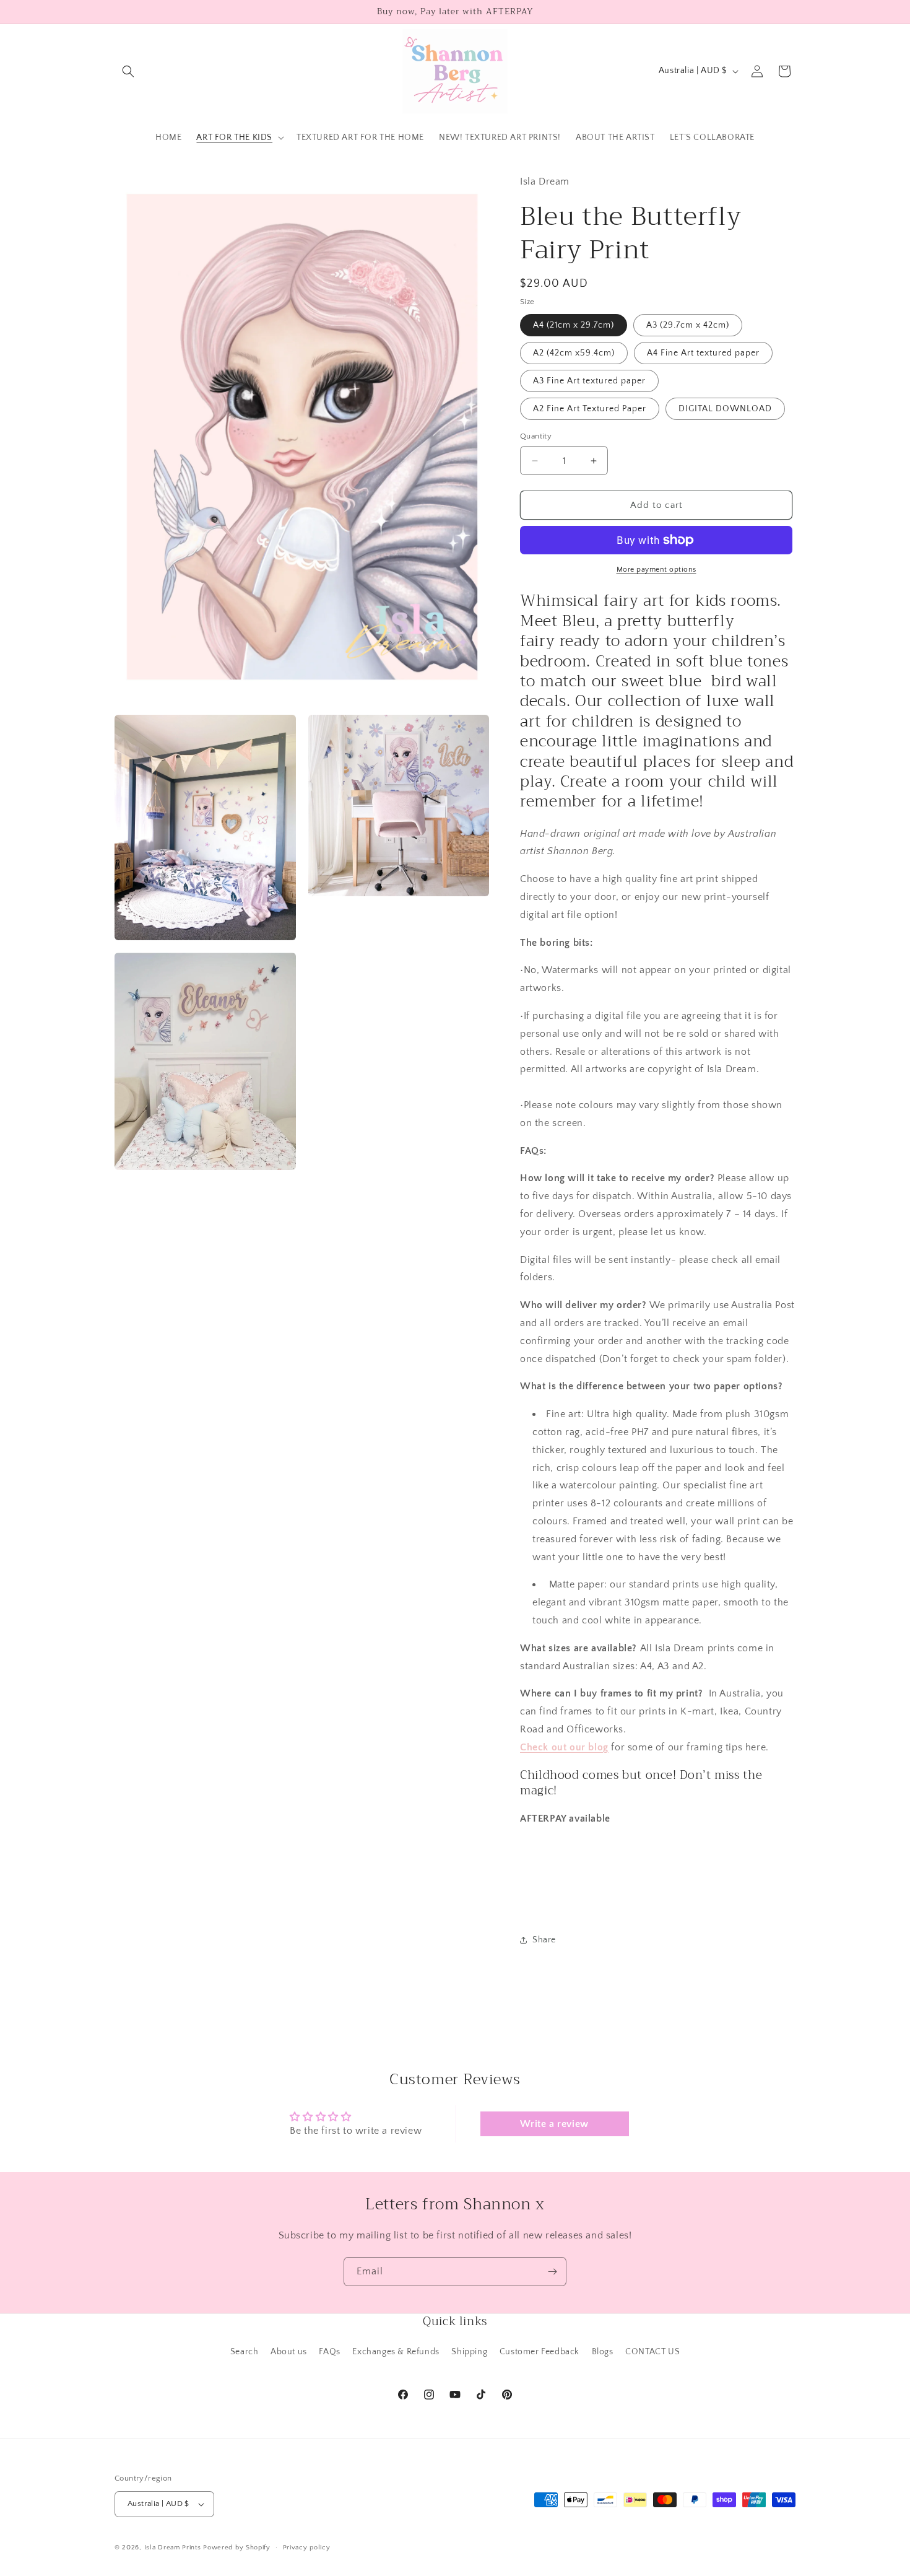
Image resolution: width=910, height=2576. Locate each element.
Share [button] (544, 1940)
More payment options (656, 570)
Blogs (603, 2352)
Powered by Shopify (237, 2548)
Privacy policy (307, 2548)
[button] (128, 71)
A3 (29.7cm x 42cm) (688, 325)
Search (245, 2352)
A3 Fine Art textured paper (589, 381)
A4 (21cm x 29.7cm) (574, 325)
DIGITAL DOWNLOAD (725, 409)
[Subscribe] (552, 2272)
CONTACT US (652, 2352)
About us (289, 2352)
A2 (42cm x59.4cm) (574, 353)
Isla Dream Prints (173, 2548)
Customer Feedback (539, 2352)
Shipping (469, 2352)
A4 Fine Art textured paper (703, 353)
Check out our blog (564, 1747)
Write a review (554, 2124)
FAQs (329, 2352)
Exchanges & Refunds (396, 2352)
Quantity (536, 436)
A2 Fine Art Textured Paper (590, 409)
